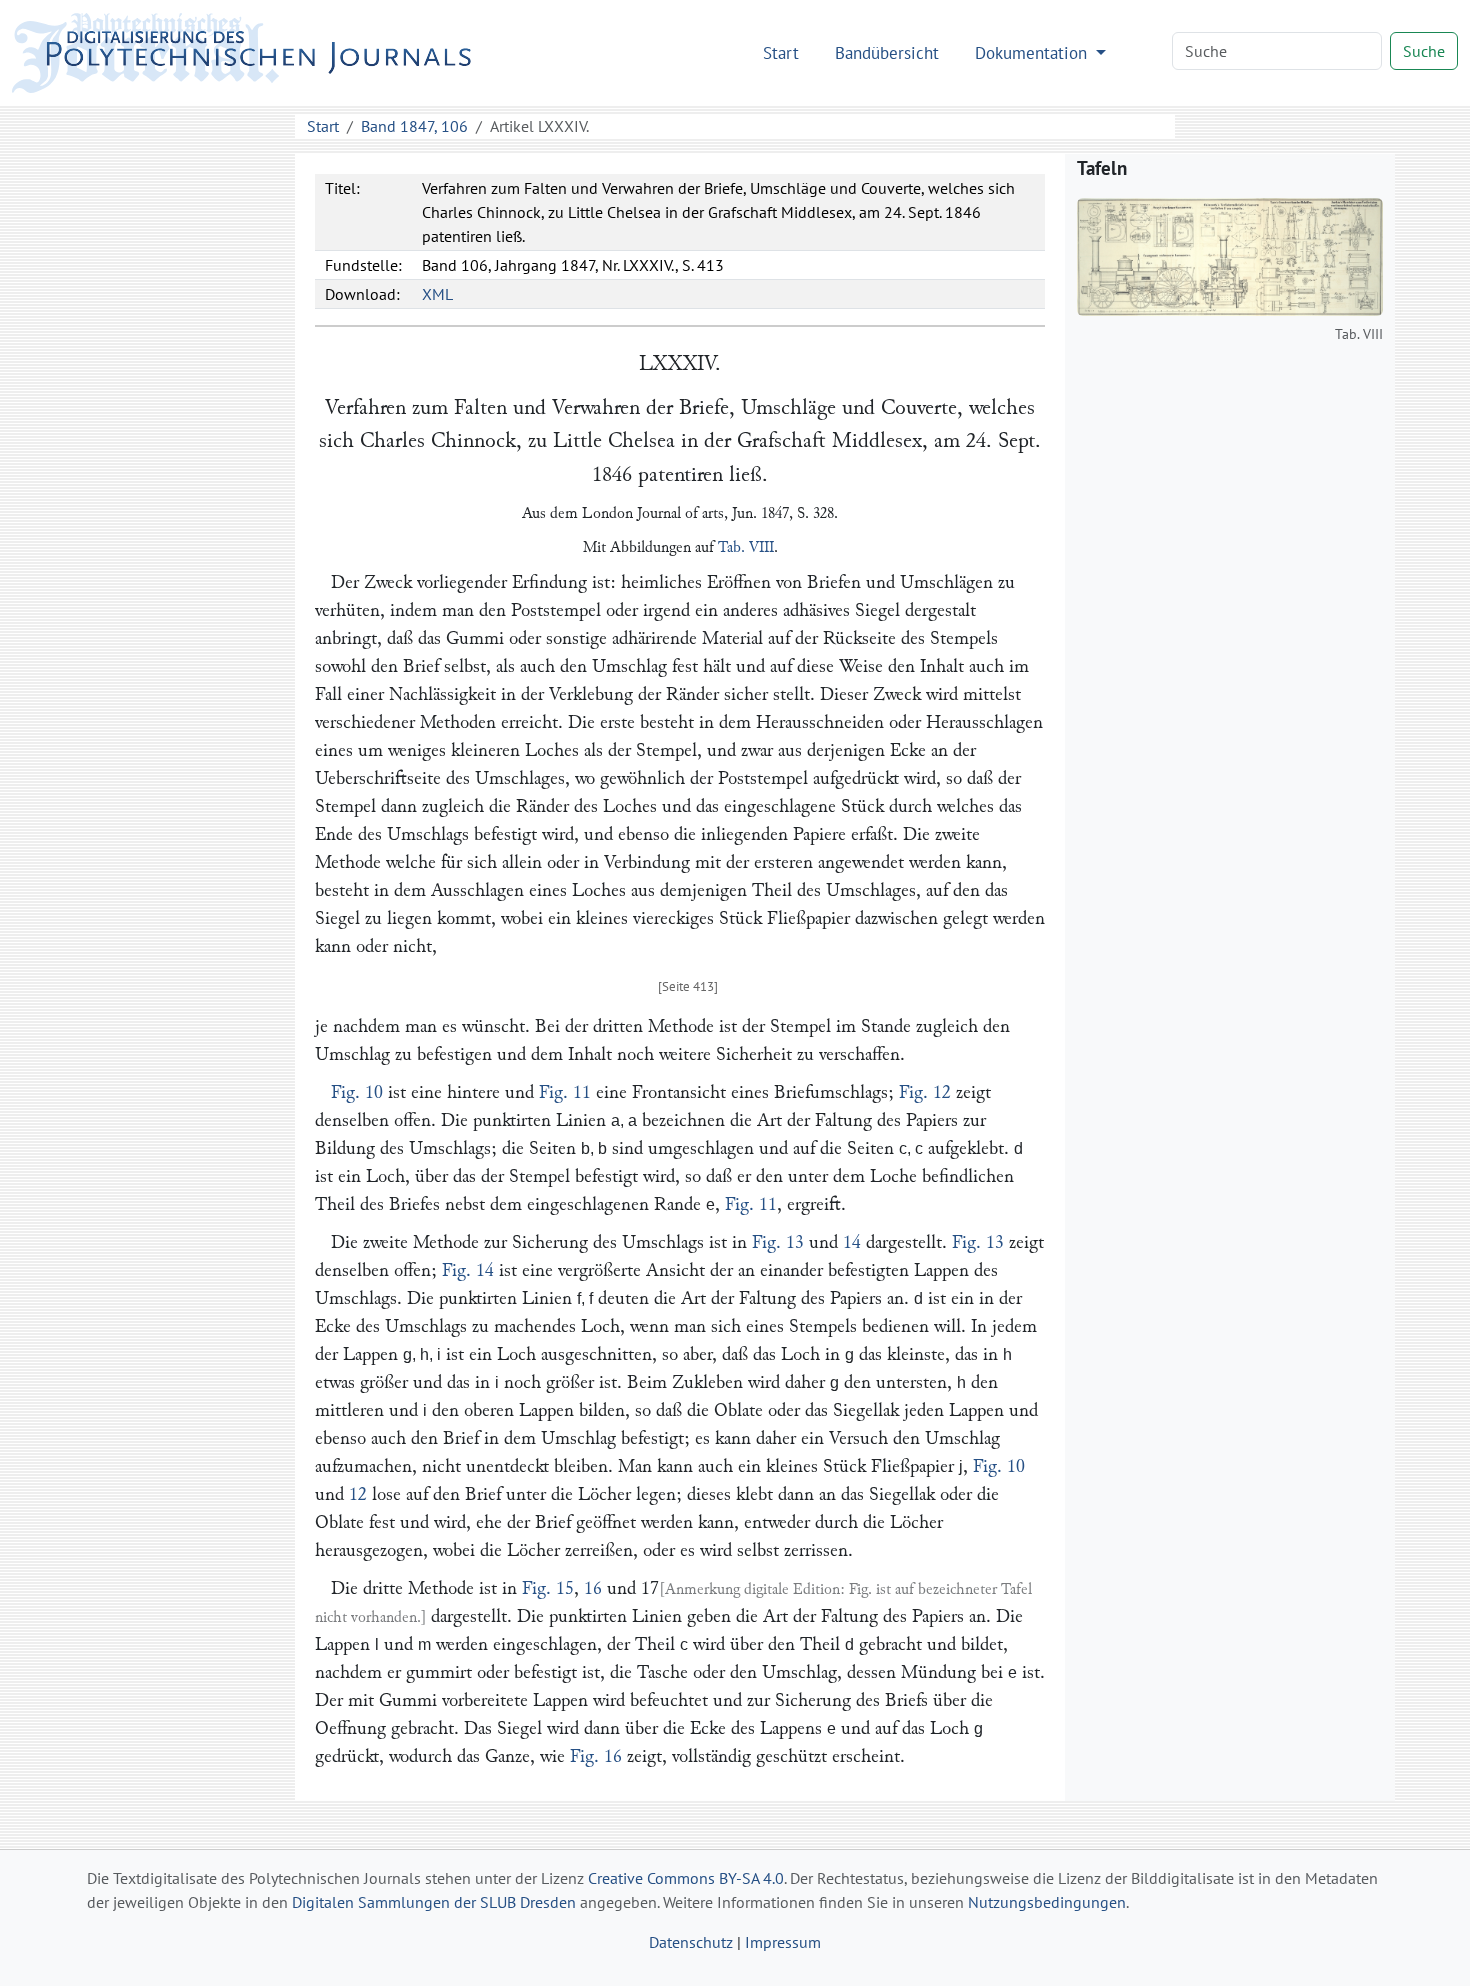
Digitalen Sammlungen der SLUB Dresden (434, 1902)
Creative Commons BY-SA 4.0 (686, 1878)
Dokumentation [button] (1033, 52)
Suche (1424, 51)
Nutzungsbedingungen (1047, 1902)
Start (781, 52)
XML (437, 294)
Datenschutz (691, 1942)
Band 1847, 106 (414, 126)
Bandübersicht (887, 52)
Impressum (783, 1942)
